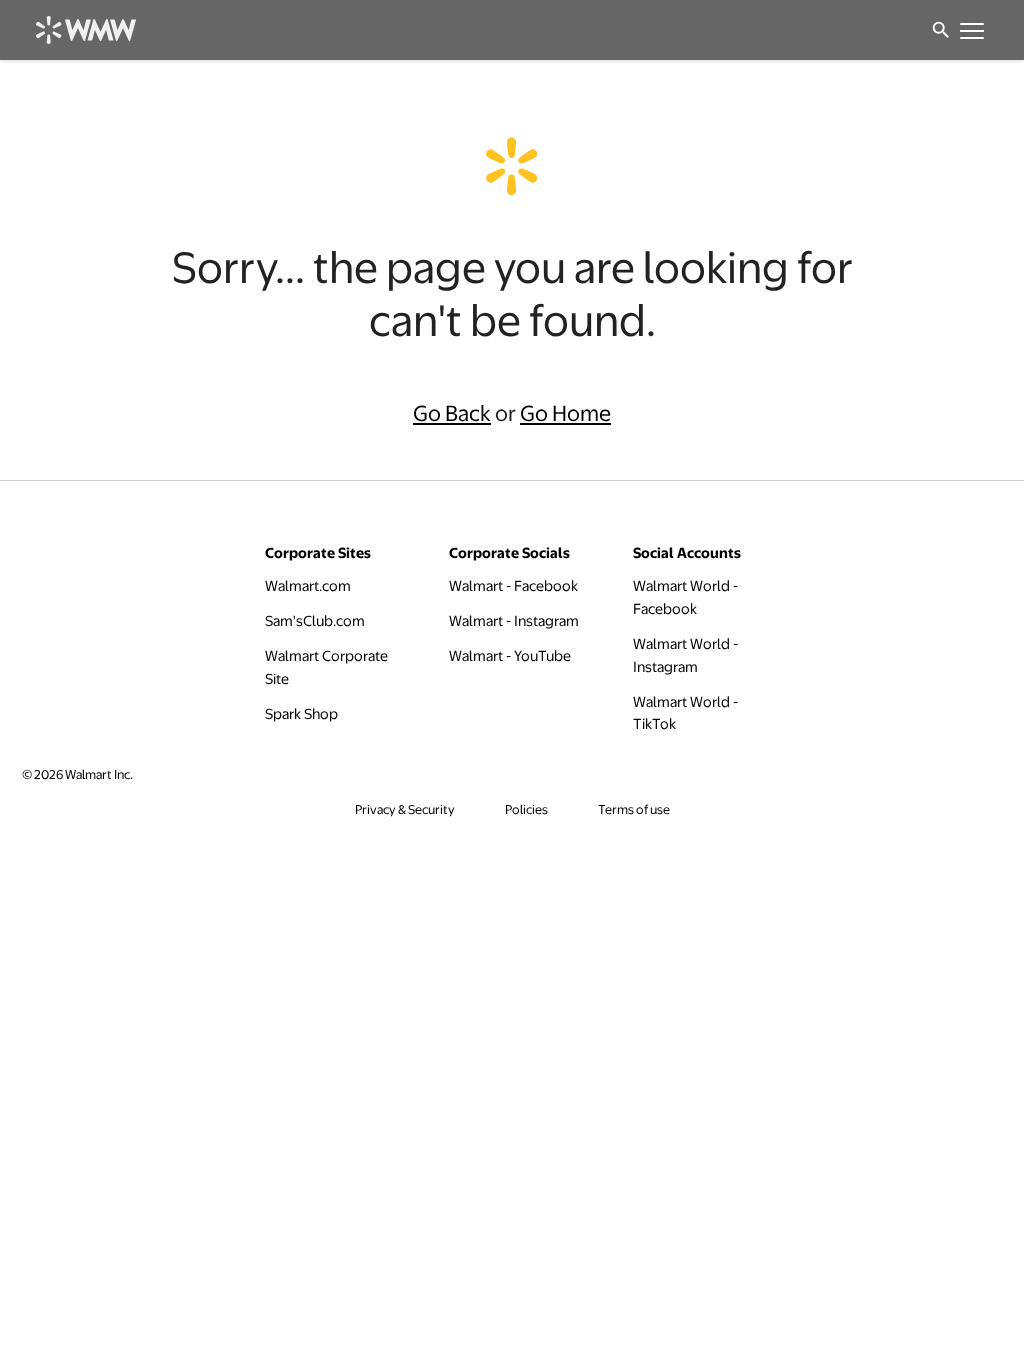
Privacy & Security (405, 809)
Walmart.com (308, 584)
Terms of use (634, 809)
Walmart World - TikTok (706, 712)
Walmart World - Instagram (706, 654)
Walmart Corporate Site (336, 666)
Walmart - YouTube (510, 654)
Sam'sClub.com (315, 619)
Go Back (452, 412)
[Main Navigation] (971, 30)
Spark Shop (301, 712)
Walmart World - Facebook (706, 596)
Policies (526, 809)
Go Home (565, 412)
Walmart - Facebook (513, 584)
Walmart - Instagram (514, 619)
